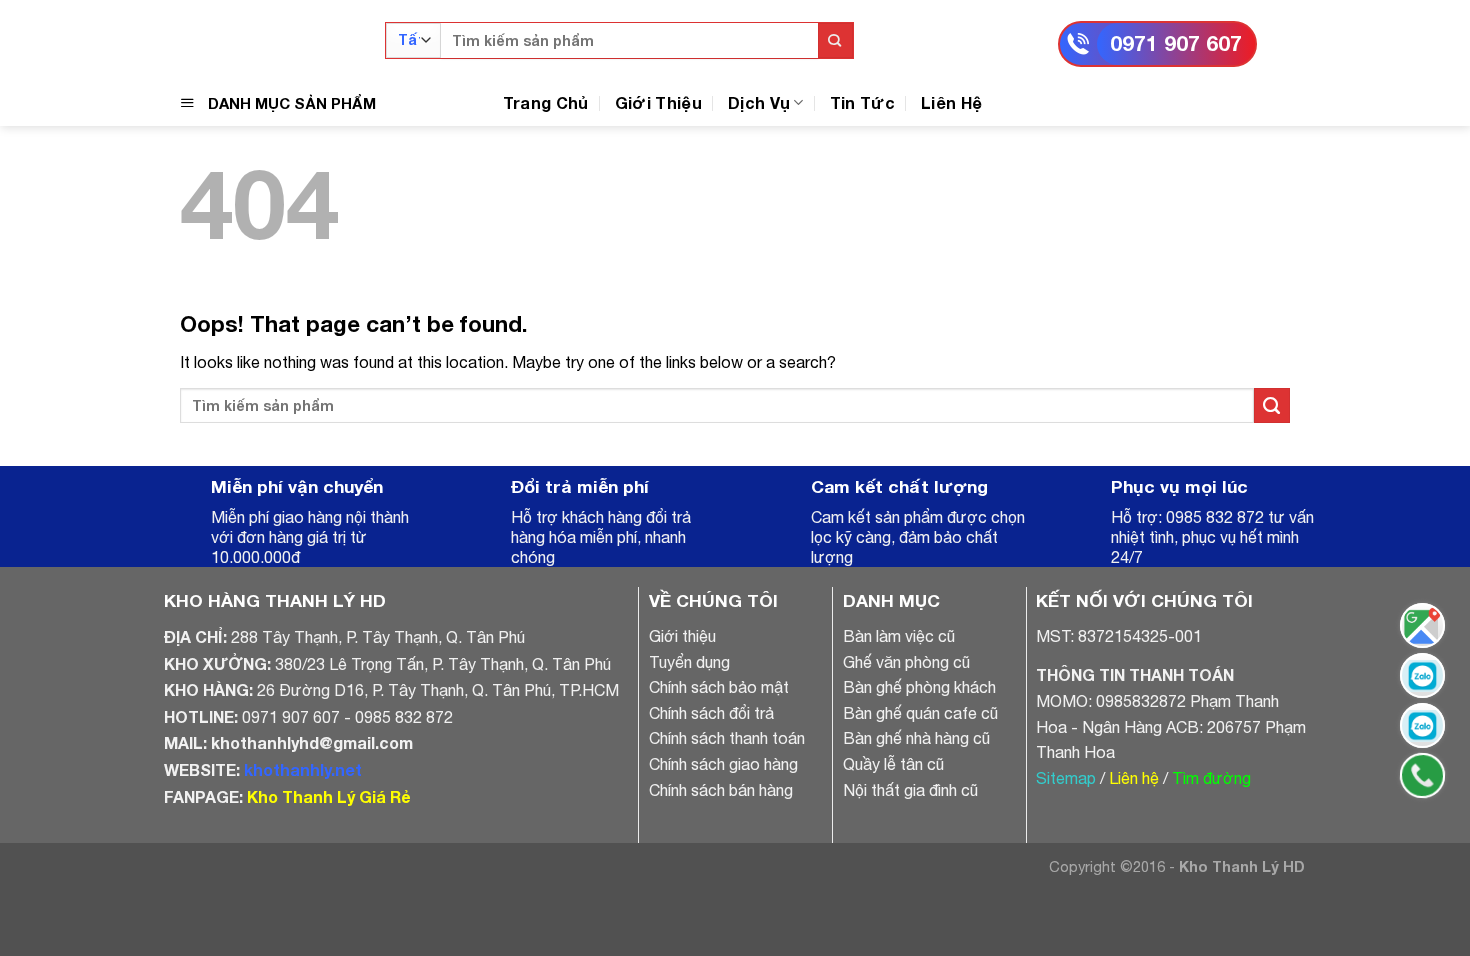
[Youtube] (974, 30)
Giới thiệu (682, 636)
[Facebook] (934, 30)
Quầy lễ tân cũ (893, 764)
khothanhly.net (303, 769)
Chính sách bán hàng (721, 790)
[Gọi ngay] (1422, 775)
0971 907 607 (1176, 43)
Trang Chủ (546, 102)
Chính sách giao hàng (723, 764)
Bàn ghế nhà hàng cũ (916, 738)
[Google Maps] (1422, 625)
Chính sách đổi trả (711, 713)
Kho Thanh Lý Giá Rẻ (328, 796)
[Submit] (835, 40)
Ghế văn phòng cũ (906, 662)
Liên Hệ (951, 102)
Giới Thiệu (658, 102)
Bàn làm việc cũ (899, 636)
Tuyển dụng (689, 662)
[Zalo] (1014, 30)
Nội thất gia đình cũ (910, 790)
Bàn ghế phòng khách (919, 687)
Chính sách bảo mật (719, 687)
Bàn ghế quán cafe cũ (920, 713)
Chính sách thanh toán (727, 738)
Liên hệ (1134, 778)
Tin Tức (862, 102)
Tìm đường (1211, 778)
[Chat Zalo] (1422, 675)
